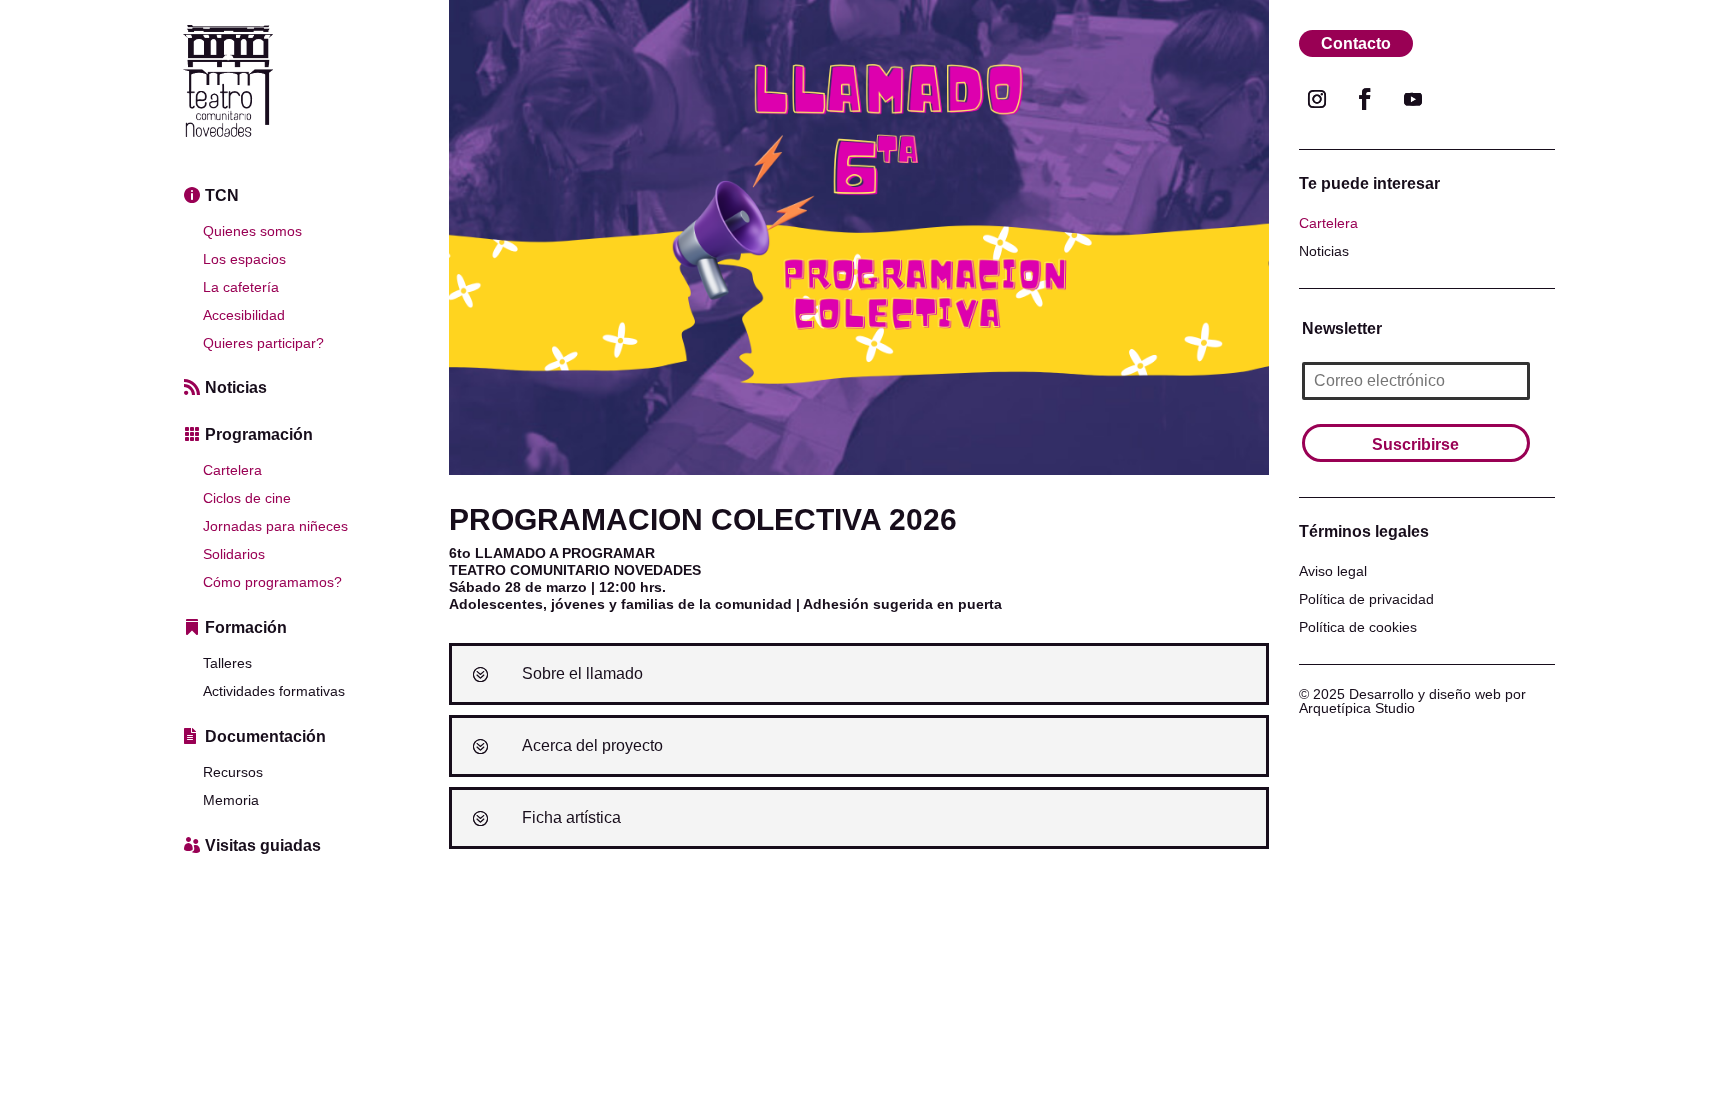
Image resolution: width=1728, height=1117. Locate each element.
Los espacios (244, 259)
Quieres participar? (263, 343)
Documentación (265, 736)
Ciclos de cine (247, 498)
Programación (259, 434)
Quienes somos (252, 231)
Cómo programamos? (272, 582)
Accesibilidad (244, 315)
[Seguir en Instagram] (1317, 99)
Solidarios (234, 554)
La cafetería (241, 287)
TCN (222, 195)
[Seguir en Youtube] (1413, 99)
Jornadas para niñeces (275, 526)
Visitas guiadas (263, 845)
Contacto (1356, 43)
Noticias (236, 387)
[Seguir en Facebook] (1365, 99)
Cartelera (232, 470)
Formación (246, 627)
